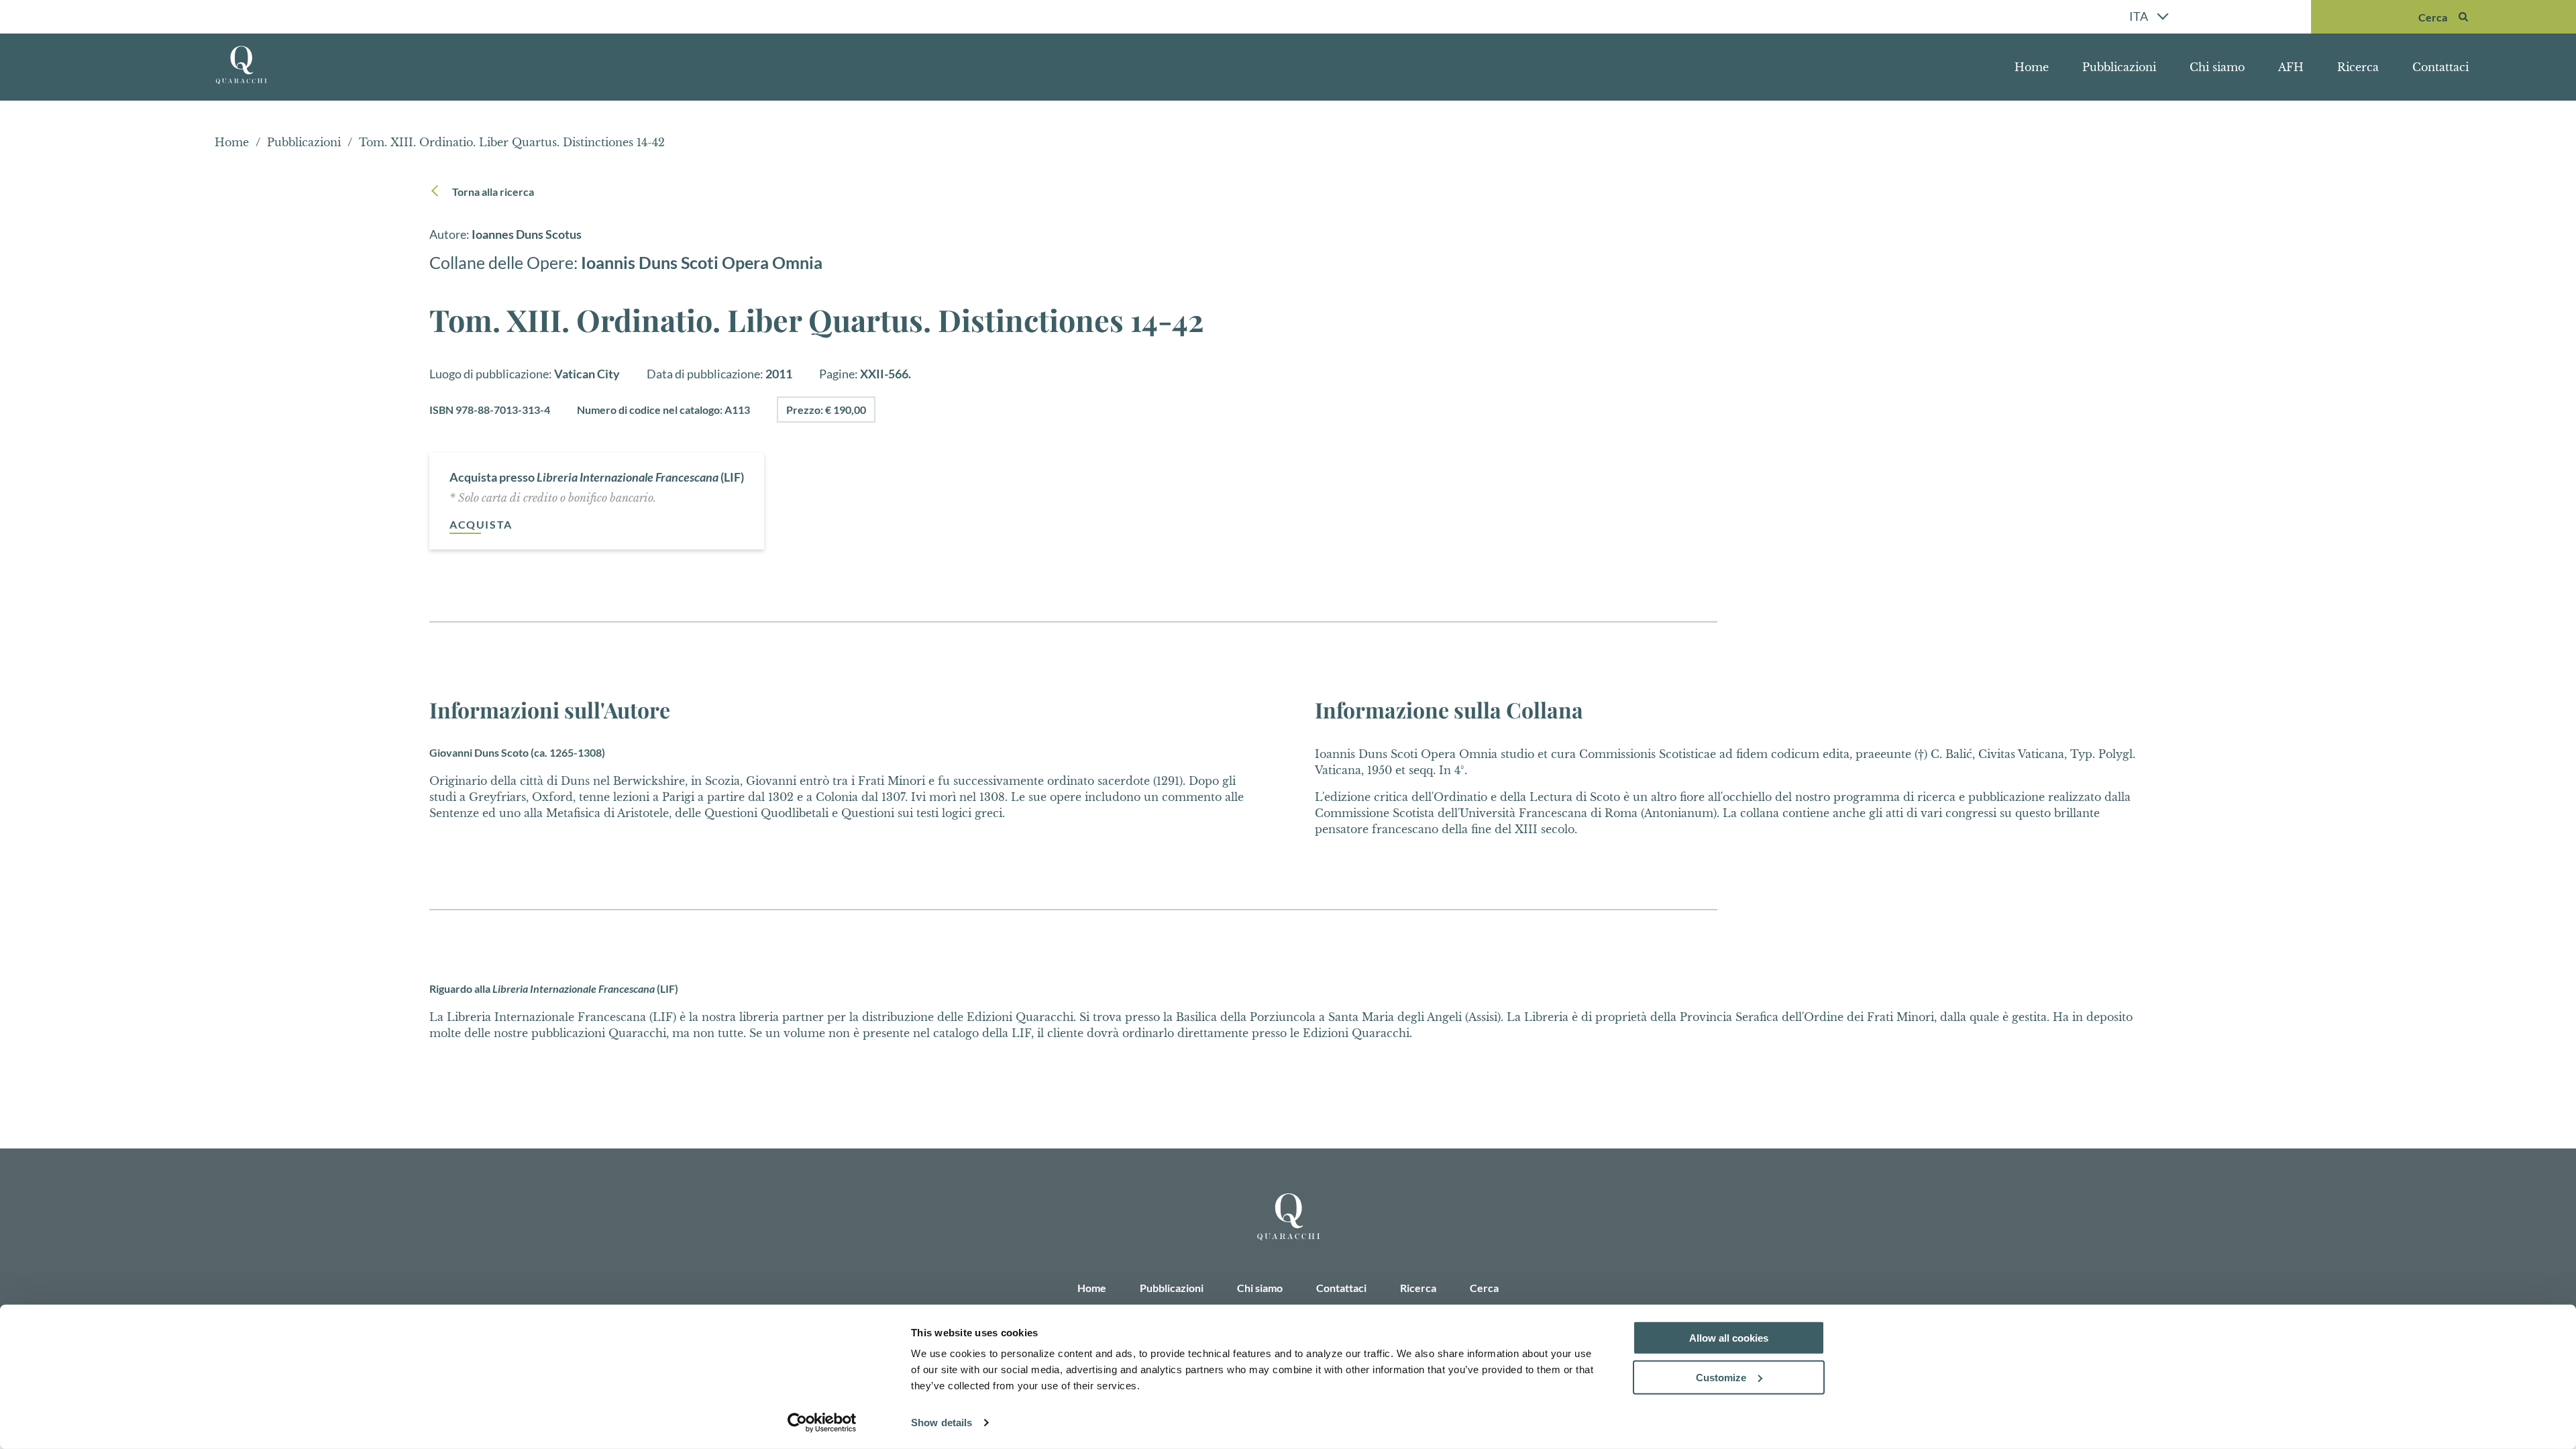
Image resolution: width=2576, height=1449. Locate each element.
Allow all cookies (1729, 1338)
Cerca (1484, 1288)
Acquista (481, 524)
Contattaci (2440, 67)
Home (2032, 67)
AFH (2291, 67)
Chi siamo (2217, 67)
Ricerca (2358, 67)
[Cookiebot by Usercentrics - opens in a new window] (822, 1423)
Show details (942, 1423)
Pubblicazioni (2119, 67)
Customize (1721, 1378)
